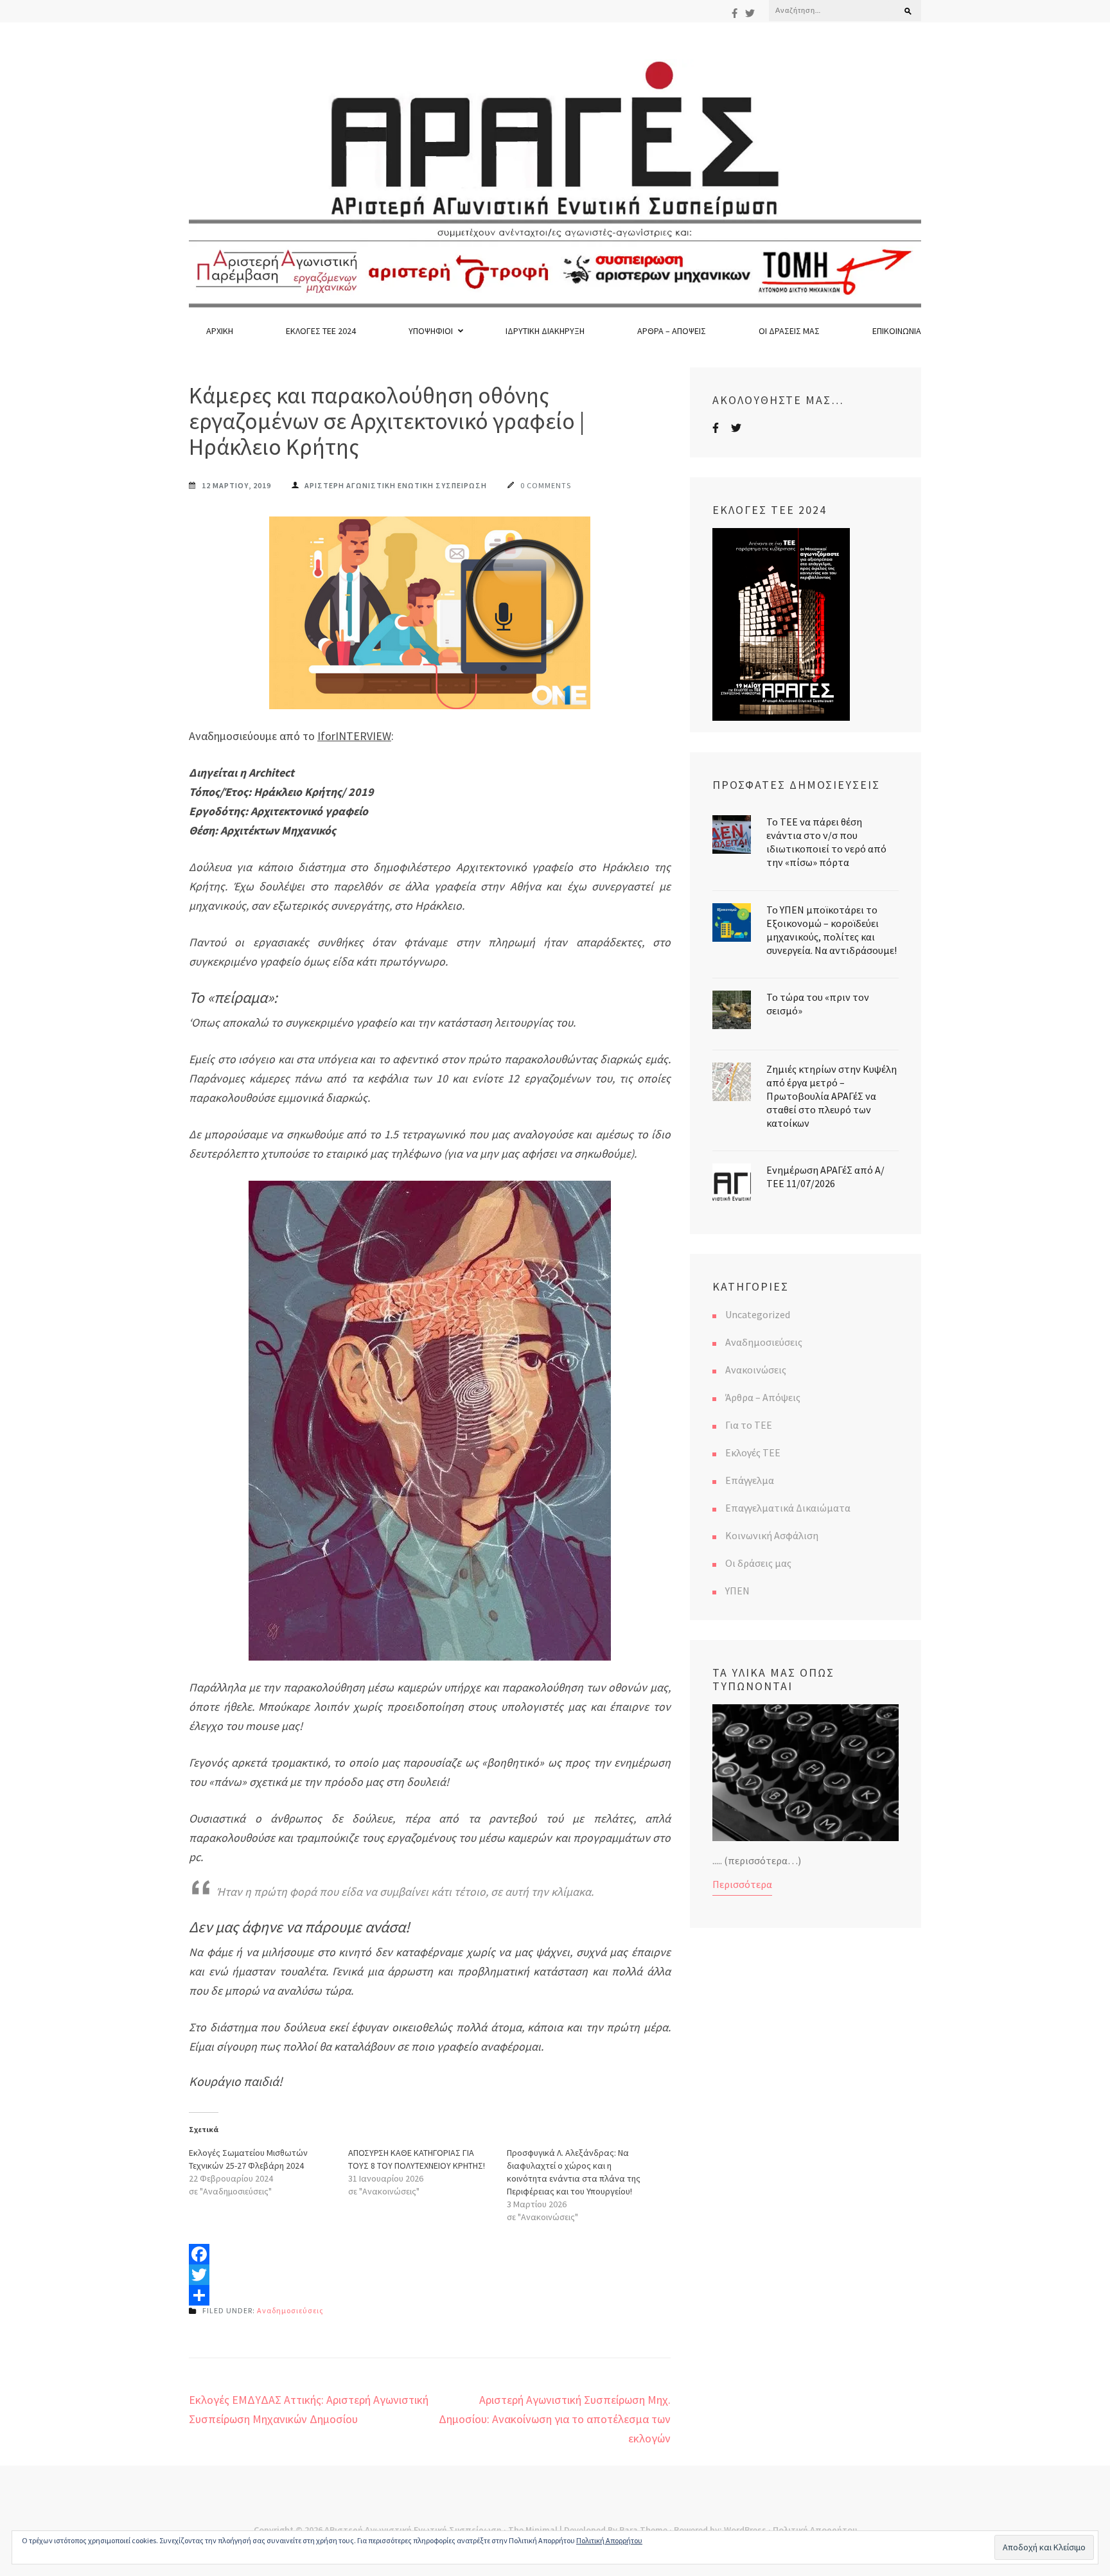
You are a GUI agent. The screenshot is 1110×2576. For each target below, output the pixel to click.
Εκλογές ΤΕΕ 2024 (321, 331)
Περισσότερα (742, 1884)
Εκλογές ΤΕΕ (753, 1452)
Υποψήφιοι (431, 331)
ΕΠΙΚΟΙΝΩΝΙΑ (897, 331)
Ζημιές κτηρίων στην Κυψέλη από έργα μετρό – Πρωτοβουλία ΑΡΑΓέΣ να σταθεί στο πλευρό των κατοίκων (832, 1096)
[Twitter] (750, 13)
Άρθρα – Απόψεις (672, 331)
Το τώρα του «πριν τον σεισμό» (818, 1004)
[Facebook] (735, 13)
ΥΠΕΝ (737, 1591)
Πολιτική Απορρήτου (609, 2540)
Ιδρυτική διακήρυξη (545, 331)
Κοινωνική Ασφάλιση (772, 1535)
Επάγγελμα (750, 1480)
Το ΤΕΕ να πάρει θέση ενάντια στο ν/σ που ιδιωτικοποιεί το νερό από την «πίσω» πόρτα (826, 842)
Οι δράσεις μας (789, 331)
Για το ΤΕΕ (749, 1425)
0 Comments (546, 485)
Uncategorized (758, 1314)
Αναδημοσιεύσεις (290, 2310)
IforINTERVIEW (354, 736)
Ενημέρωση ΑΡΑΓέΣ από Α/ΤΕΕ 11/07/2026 (825, 1177)
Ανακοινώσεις (756, 1370)
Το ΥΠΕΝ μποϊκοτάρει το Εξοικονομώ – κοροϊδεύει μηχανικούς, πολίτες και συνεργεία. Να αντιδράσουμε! (832, 930)
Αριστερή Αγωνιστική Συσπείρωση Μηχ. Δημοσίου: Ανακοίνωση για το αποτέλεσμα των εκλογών (555, 2419)
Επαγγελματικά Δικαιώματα (788, 1508)
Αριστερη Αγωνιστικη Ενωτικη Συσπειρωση (396, 485)
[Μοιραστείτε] (430, 2295)
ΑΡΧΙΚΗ (220, 331)
